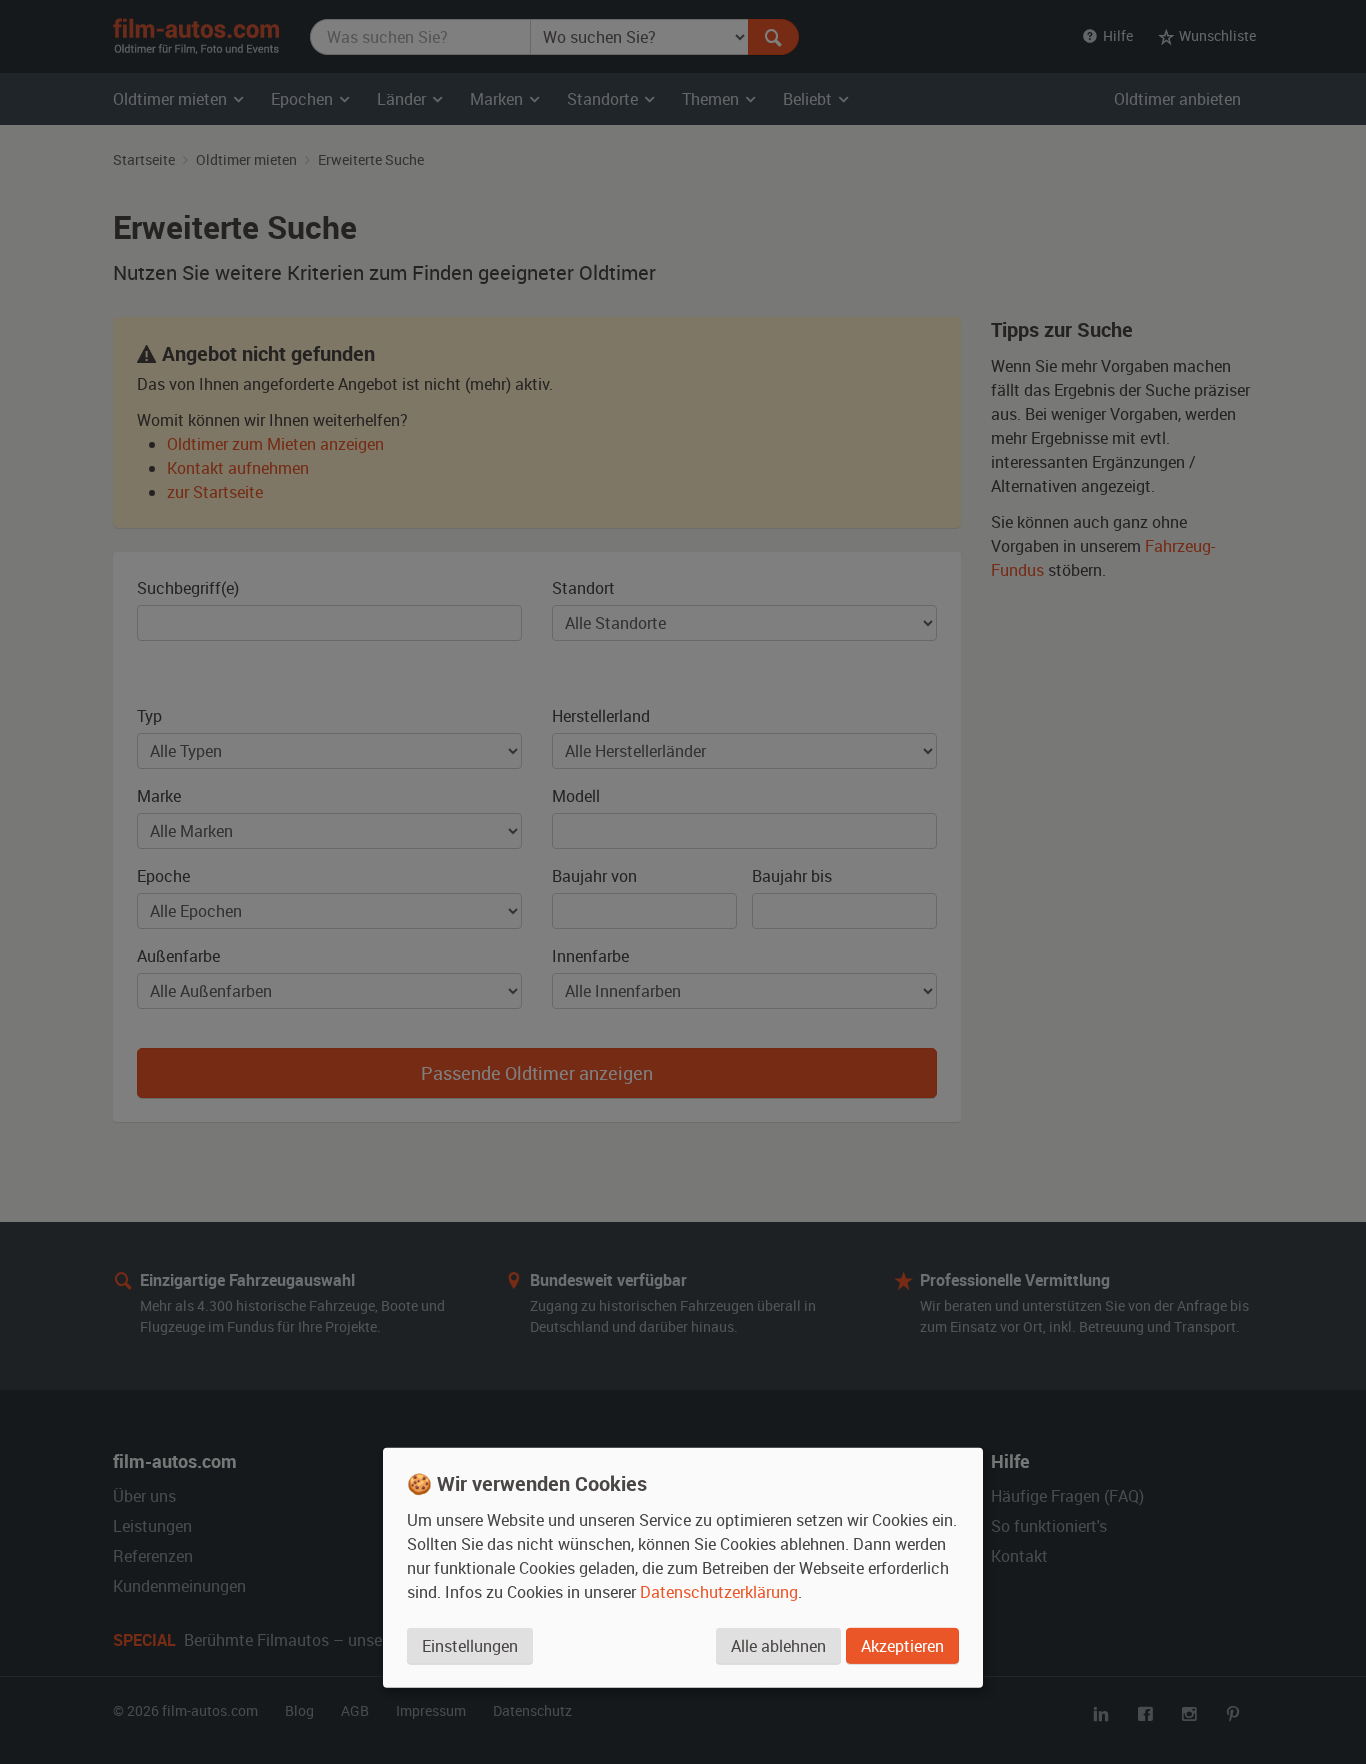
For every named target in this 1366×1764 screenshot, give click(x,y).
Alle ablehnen (778, 1646)
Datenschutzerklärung (719, 1592)
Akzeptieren (902, 1646)
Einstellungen (470, 1646)
